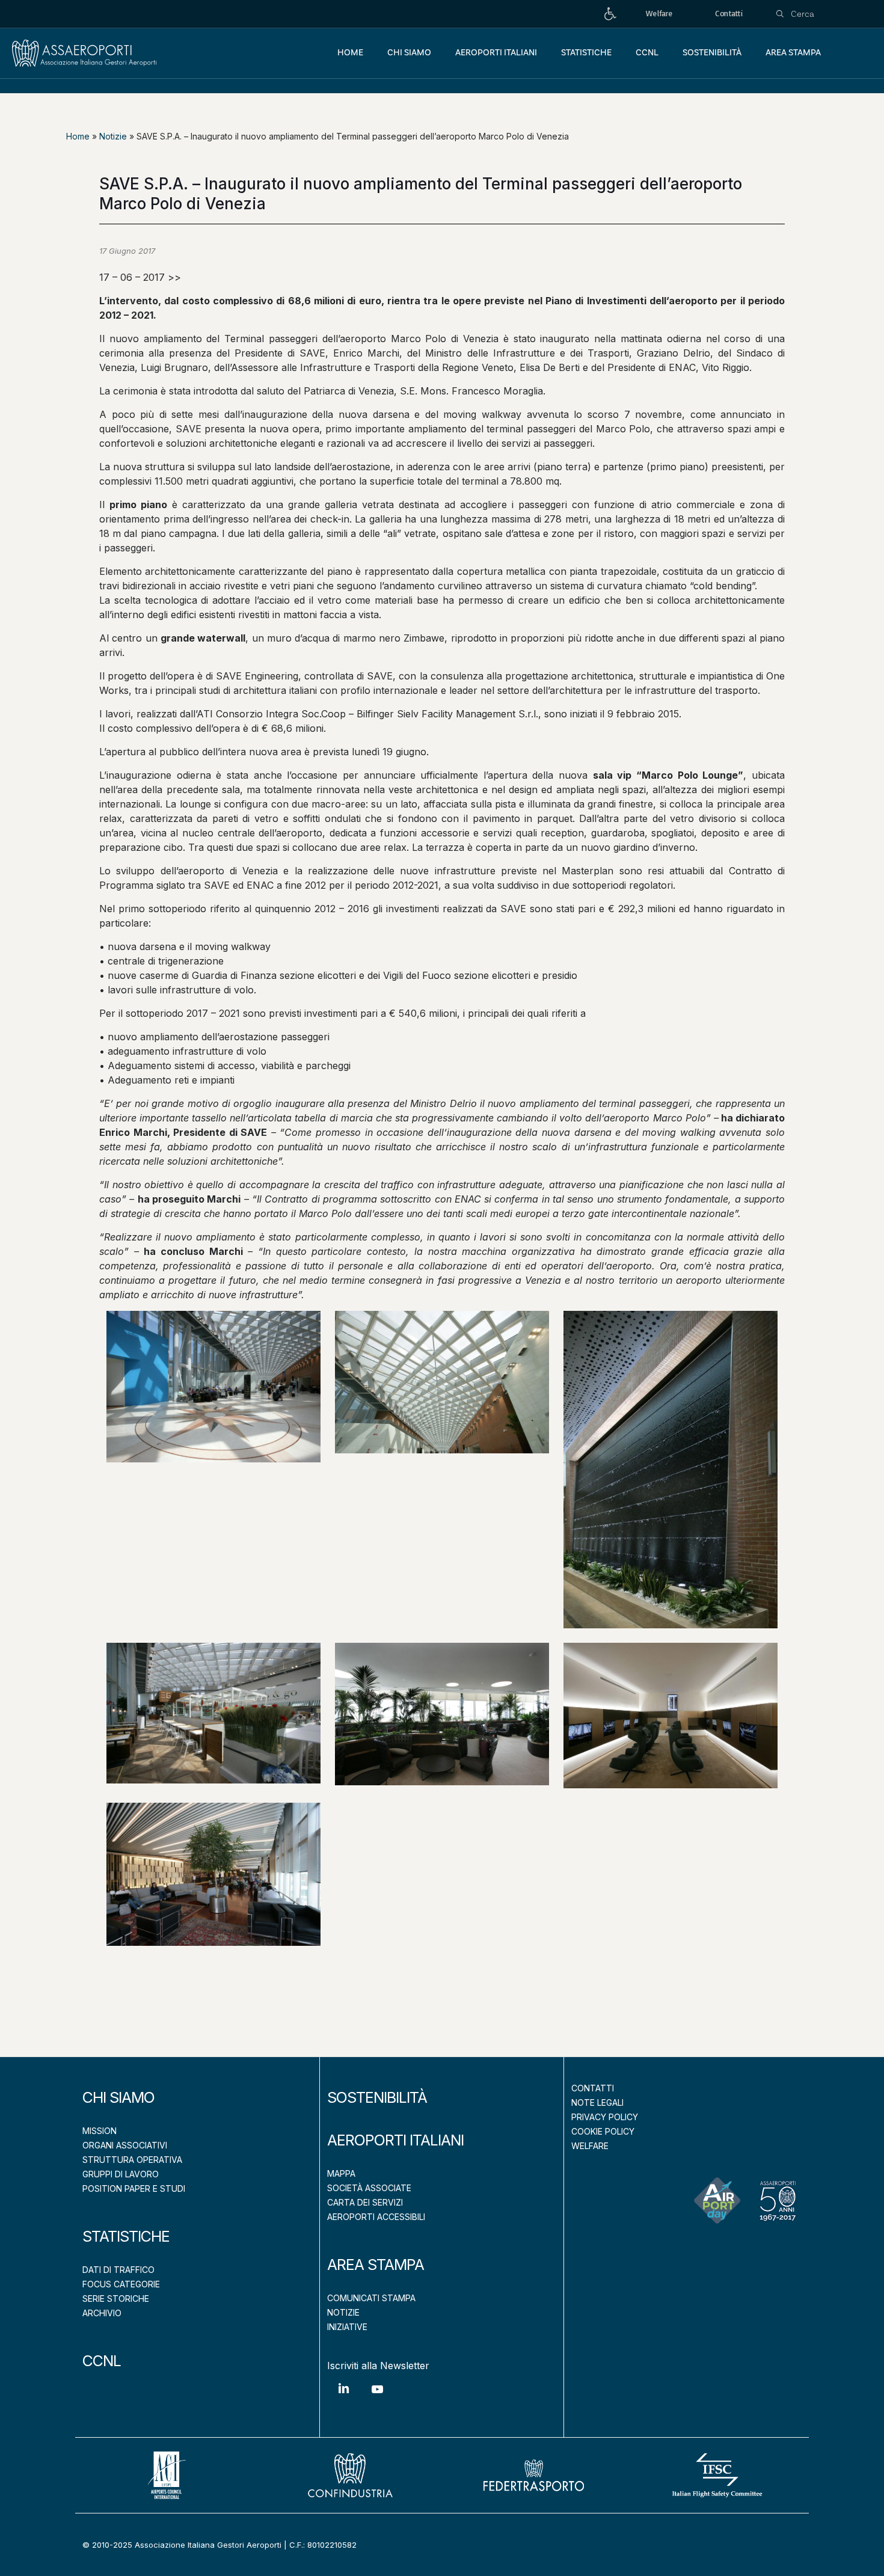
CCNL (102, 2361)
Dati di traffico (118, 2270)
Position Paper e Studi (134, 2188)
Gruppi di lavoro (121, 2174)
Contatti (593, 2088)
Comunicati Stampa (371, 2298)
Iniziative (347, 2327)
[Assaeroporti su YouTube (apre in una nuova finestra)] (377, 2398)
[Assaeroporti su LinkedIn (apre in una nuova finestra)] (344, 2397)
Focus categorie (121, 2284)
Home (78, 136)
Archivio (102, 2313)
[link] (610, 14)
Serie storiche (116, 2298)
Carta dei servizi (365, 2202)
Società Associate (369, 2188)
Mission (100, 2131)
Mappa (341, 2173)
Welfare (590, 2146)
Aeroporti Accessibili (376, 2217)
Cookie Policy (603, 2131)
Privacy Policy (605, 2117)
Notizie (113, 136)
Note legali (597, 2102)
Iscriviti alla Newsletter (378, 2366)
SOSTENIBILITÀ (377, 2097)
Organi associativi (125, 2145)
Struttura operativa (132, 2160)
